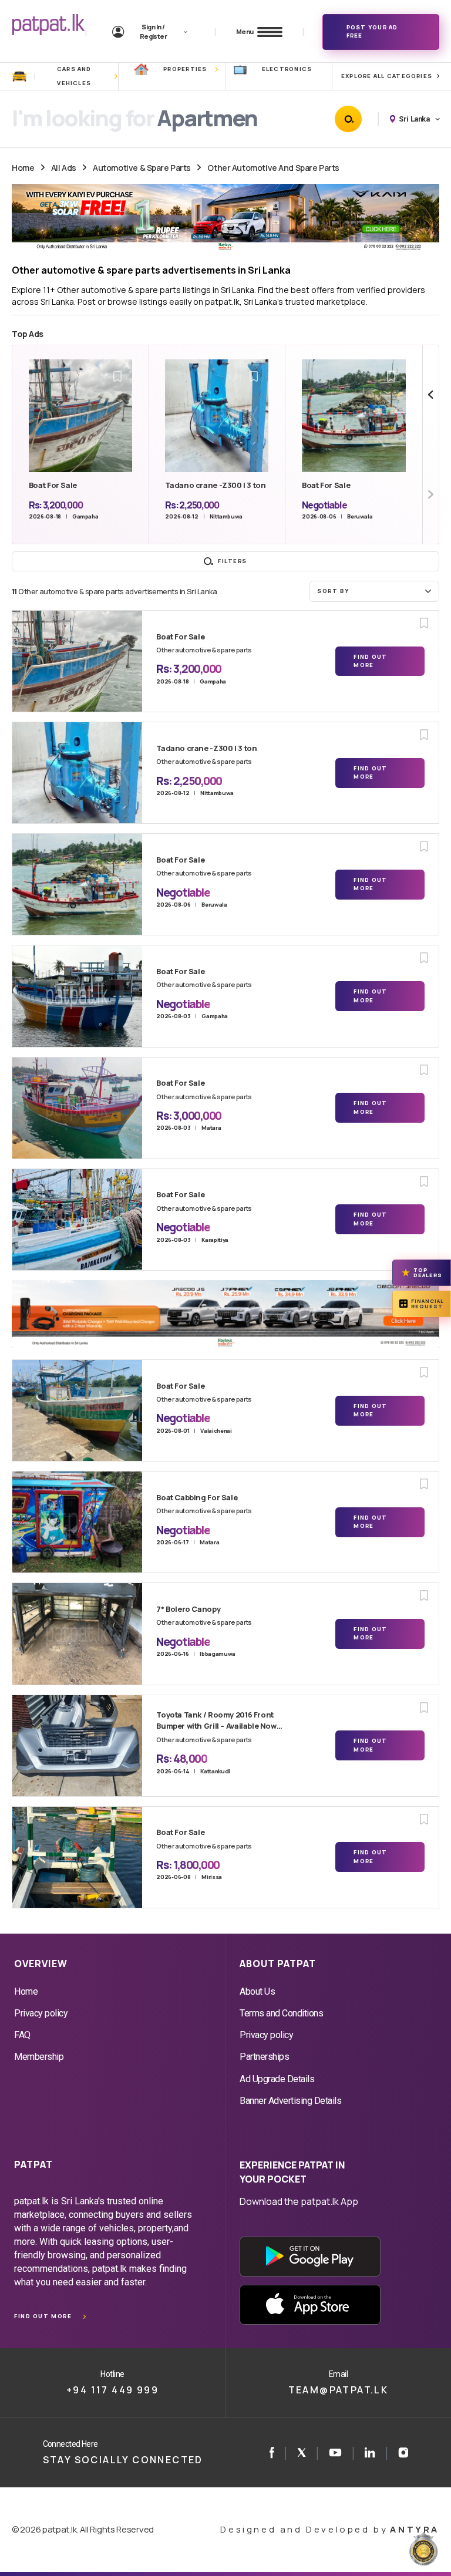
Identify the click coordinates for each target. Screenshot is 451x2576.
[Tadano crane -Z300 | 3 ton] (77, 773)
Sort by (333, 591)
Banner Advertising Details (291, 2101)
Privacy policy (41, 2013)
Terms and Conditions (281, 2013)
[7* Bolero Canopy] (77, 1634)
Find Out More (370, 661)
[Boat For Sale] (77, 661)
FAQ (22, 2035)
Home (23, 168)
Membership (39, 2057)
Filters (233, 561)
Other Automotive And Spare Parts (273, 168)
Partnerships (264, 2057)
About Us (257, 1991)
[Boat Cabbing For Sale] (77, 1522)
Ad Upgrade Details (277, 2079)
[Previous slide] (431, 395)
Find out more (43, 2316)
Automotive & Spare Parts (142, 168)
